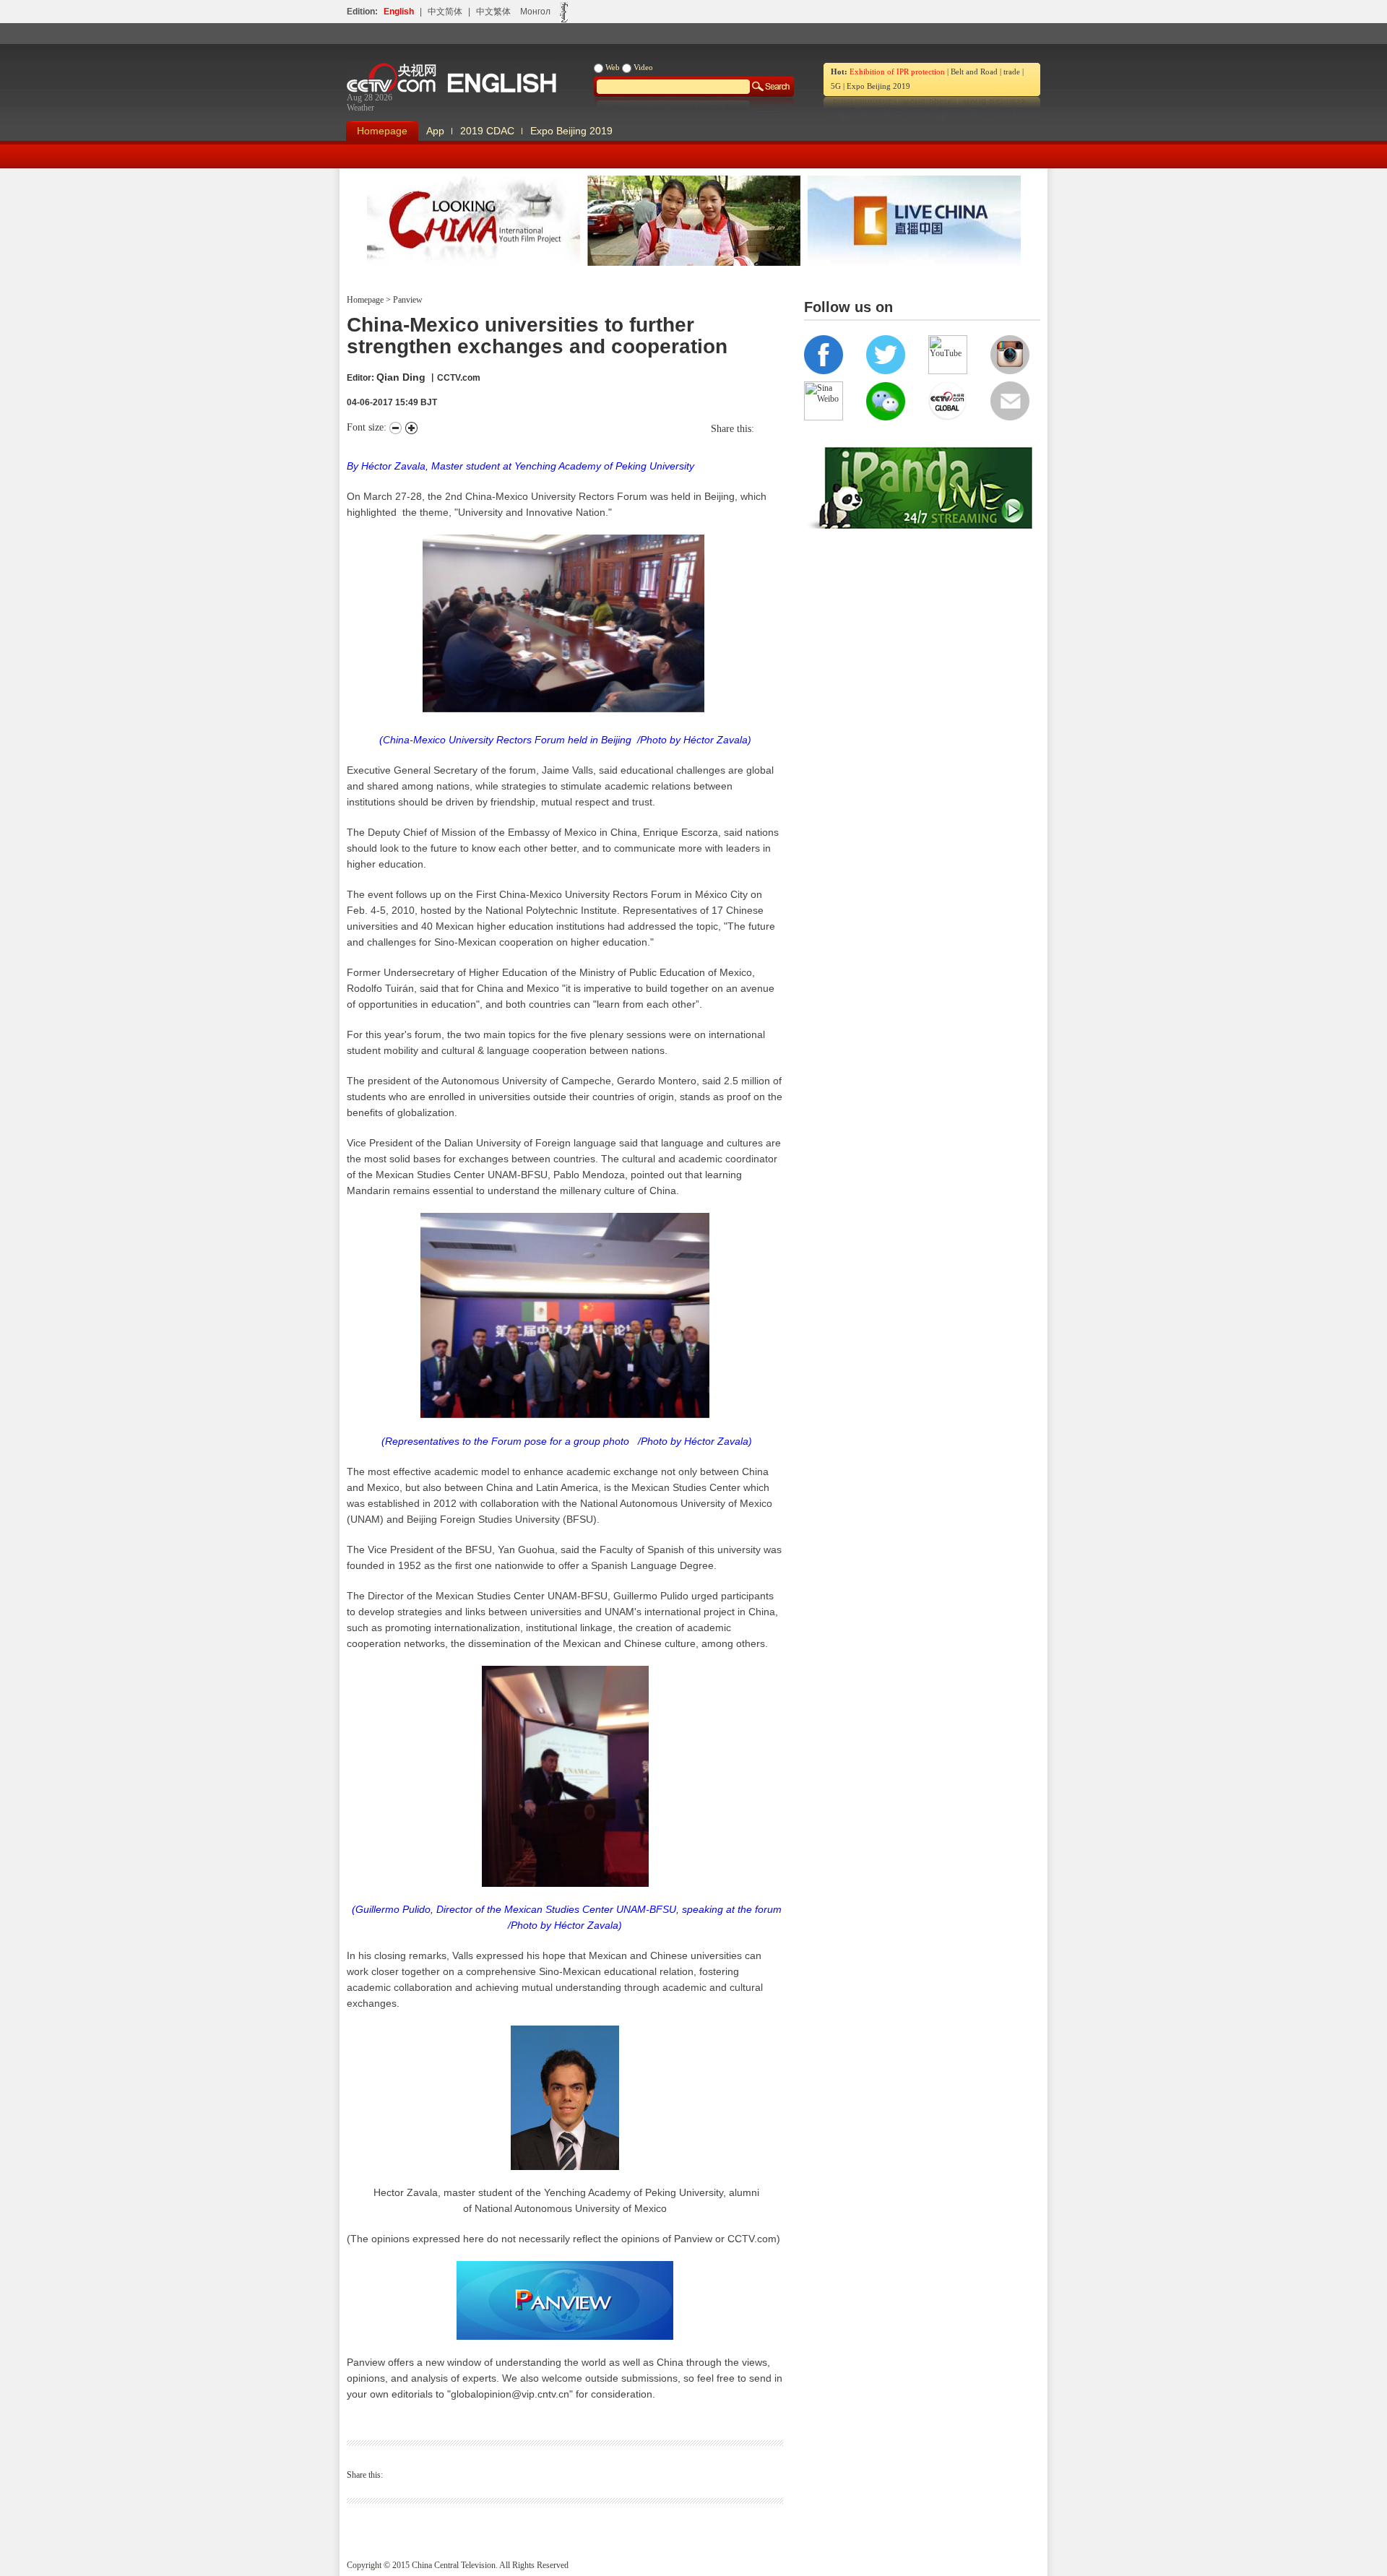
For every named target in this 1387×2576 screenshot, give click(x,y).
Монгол (535, 12)
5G (836, 86)
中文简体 (445, 12)
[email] (779, 429)
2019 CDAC (487, 131)
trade (1012, 72)
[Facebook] (765, 429)
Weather (360, 108)
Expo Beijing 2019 (878, 86)
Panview (407, 300)
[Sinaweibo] (772, 429)
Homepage (382, 131)
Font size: (368, 427)
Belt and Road (974, 72)
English (399, 12)
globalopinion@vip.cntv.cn (510, 2394)
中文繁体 (493, 12)
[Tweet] (758, 429)
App (435, 131)
